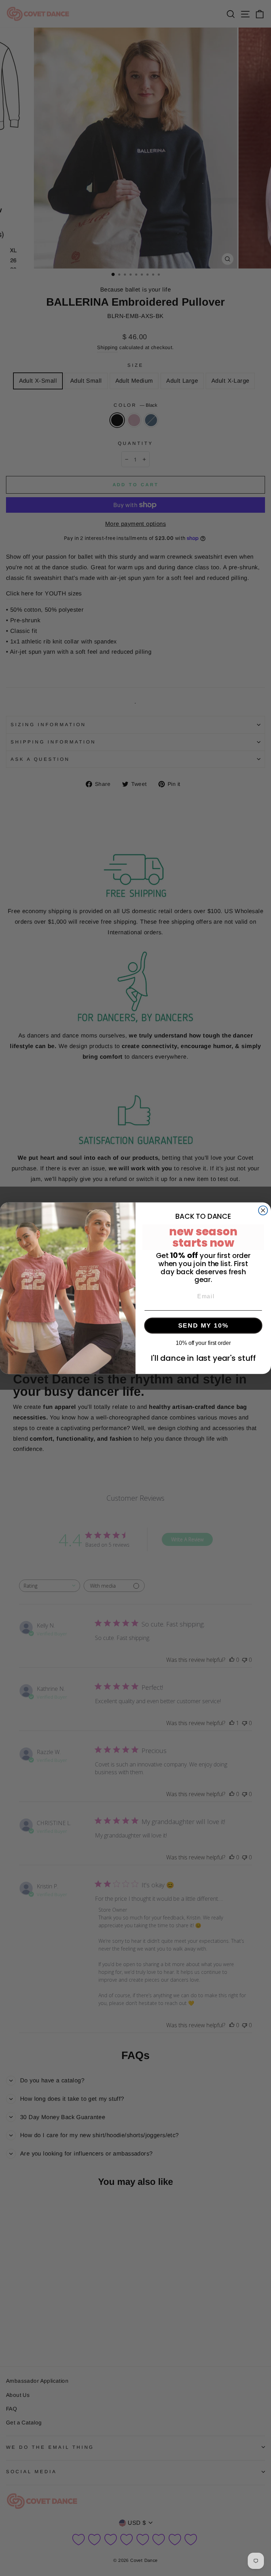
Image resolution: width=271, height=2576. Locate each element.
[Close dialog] (263, 1210)
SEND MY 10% (203, 1325)
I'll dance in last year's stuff (203, 1358)
